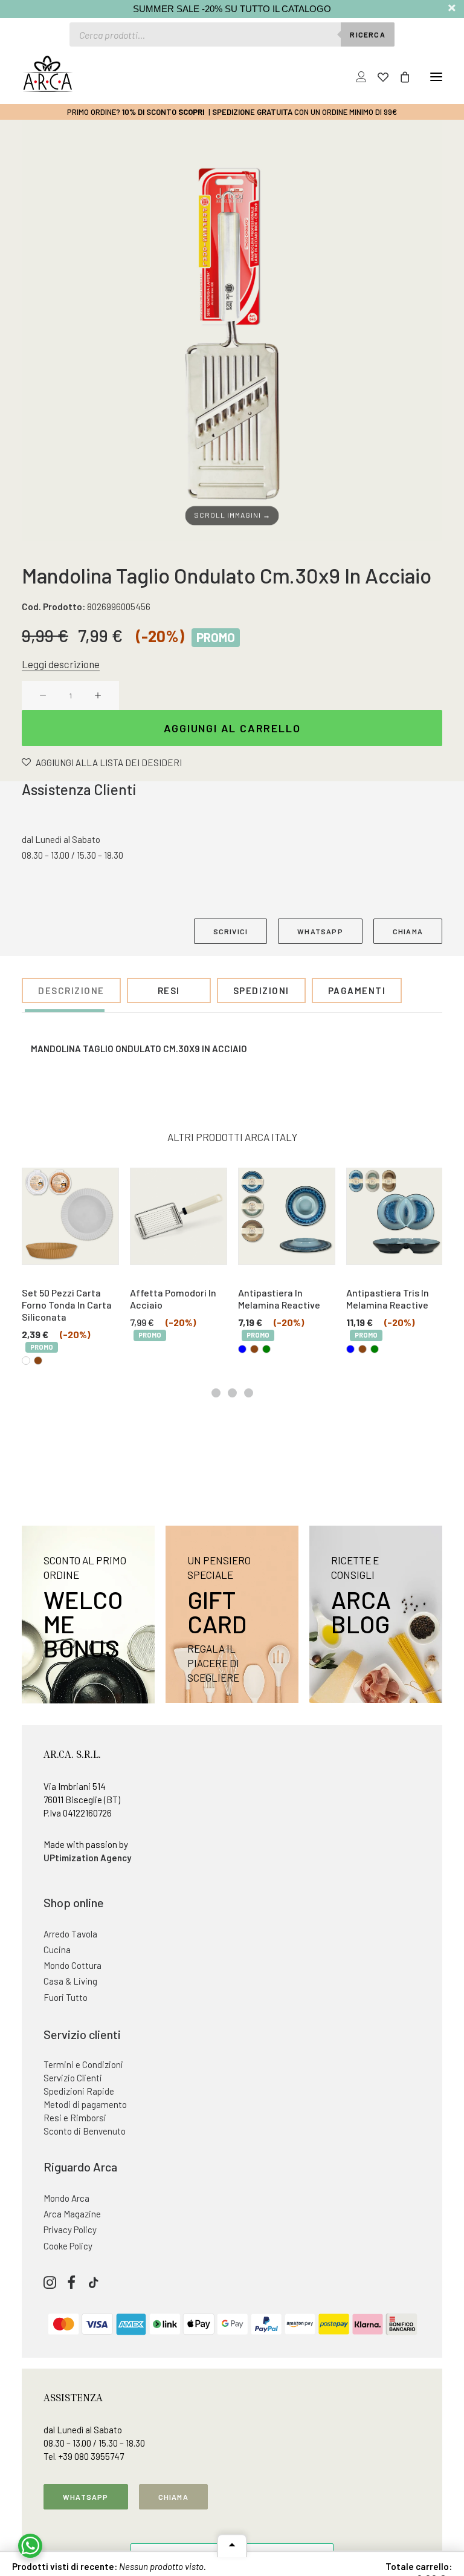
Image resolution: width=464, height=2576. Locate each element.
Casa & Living (70, 1981)
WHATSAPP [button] (320, 931)
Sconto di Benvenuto (85, 2131)
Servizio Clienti (73, 2078)
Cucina (57, 1950)
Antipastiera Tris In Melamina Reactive (388, 1299)
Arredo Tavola (70, 1934)
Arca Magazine (72, 2214)
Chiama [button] (173, 2497)
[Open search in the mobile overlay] (232, 34)
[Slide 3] (249, 1393)
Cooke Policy (68, 2246)
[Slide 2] (232, 1393)
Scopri (192, 112)
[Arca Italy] (47, 74)
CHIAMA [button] (408, 931)
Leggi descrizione (61, 664)
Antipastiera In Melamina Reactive (279, 1299)
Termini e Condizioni (83, 2064)
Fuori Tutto (66, 1997)
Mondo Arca (66, 2198)
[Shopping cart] (399, 77)
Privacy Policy (70, 2230)
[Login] (356, 77)
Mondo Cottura (72, 1965)
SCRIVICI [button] (231, 931)
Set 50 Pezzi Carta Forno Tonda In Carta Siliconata (67, 1305)
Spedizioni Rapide (79, 2091)
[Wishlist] (378, 77)
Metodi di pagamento (85, 2104)
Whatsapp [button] (86, 2497)
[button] (436, 77)
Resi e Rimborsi (75, 2118)
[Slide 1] (216, 1393)
